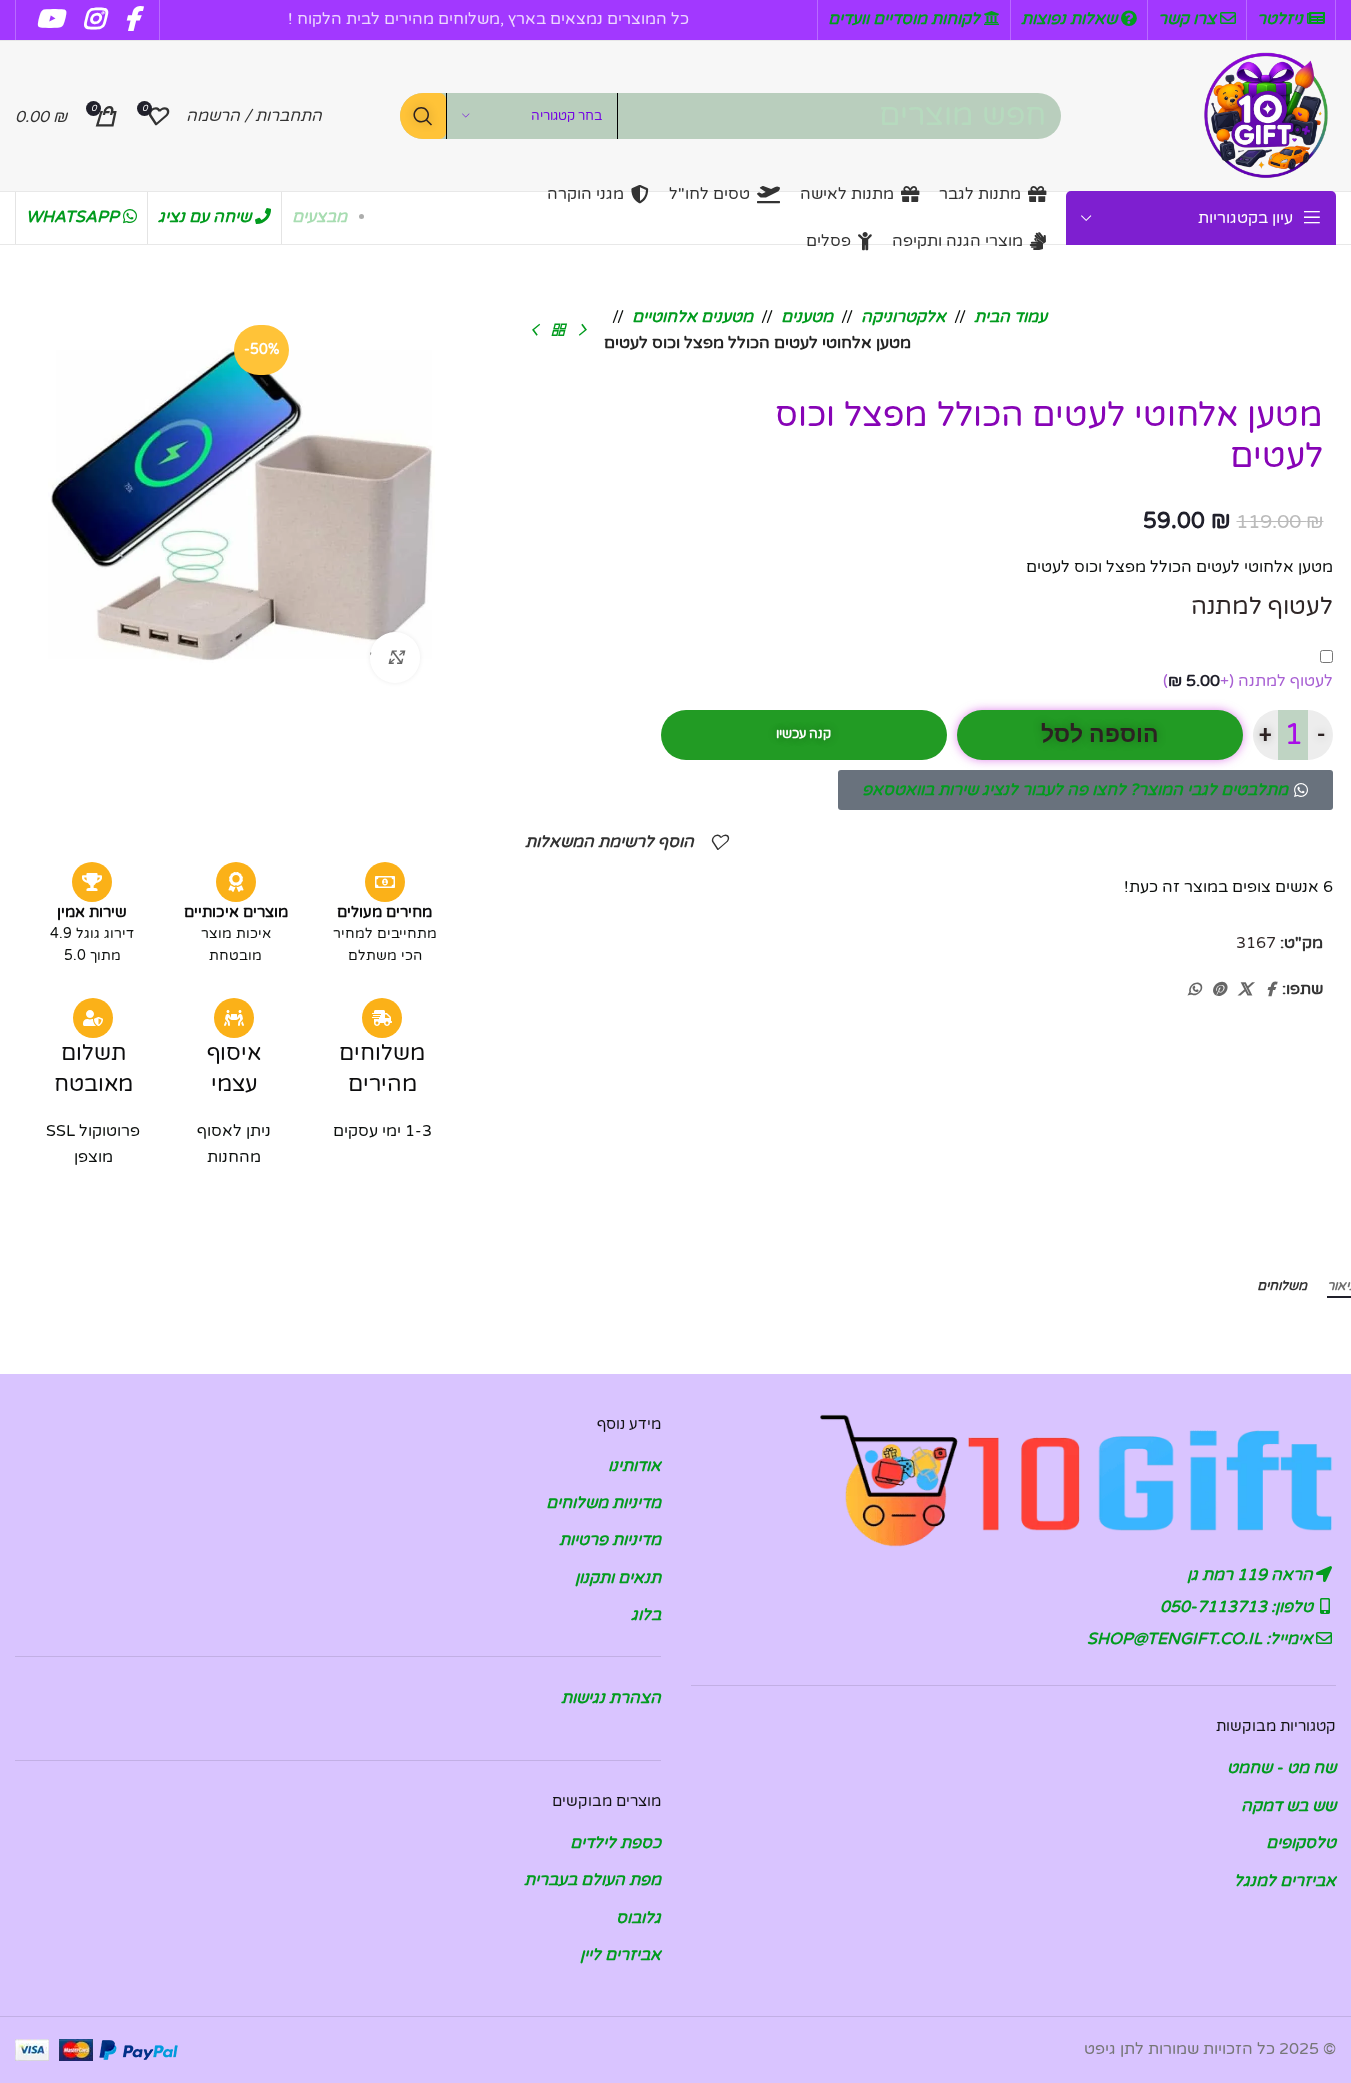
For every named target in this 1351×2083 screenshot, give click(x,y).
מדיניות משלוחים (603, 1503)
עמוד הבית (1010, 317)
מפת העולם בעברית (592, 1880)
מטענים (807, 317)
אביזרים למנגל (1285, 1881)
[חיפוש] (423, 116)
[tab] (1282, 1287)
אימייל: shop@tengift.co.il (1202, 1639)
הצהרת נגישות (611, 1698)
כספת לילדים (615, 1843)
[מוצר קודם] (582, 330)
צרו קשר (1189, 19)
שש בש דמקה (1288, 1806)
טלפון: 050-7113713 (1238, 1607)
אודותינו (634, 1466)
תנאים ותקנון (618, 1578)
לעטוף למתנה (1248, 681)
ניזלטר (1282, 19)
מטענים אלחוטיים (692, 317)
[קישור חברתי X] (1245, 990)
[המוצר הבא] (534, 330)
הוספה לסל (1100, 734)
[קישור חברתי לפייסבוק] (1270, 990)
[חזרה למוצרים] (558, 330)
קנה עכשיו (803, 734)
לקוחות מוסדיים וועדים (906, 19)
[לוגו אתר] (1266, 115)
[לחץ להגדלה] (395, 657)
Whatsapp (74, 217)
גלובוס (638, 1918)
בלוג (646, 1615)
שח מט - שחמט (1281, 1768)
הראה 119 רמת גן (1252, 1575)
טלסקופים (1301, 1843)
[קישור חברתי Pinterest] (1219, 990)
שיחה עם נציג (206, 217)
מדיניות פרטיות (610, 1540)
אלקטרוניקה (903, 317)
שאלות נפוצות (1071, 19)
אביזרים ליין (620, 1955)
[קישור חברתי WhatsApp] (1194, 990)
